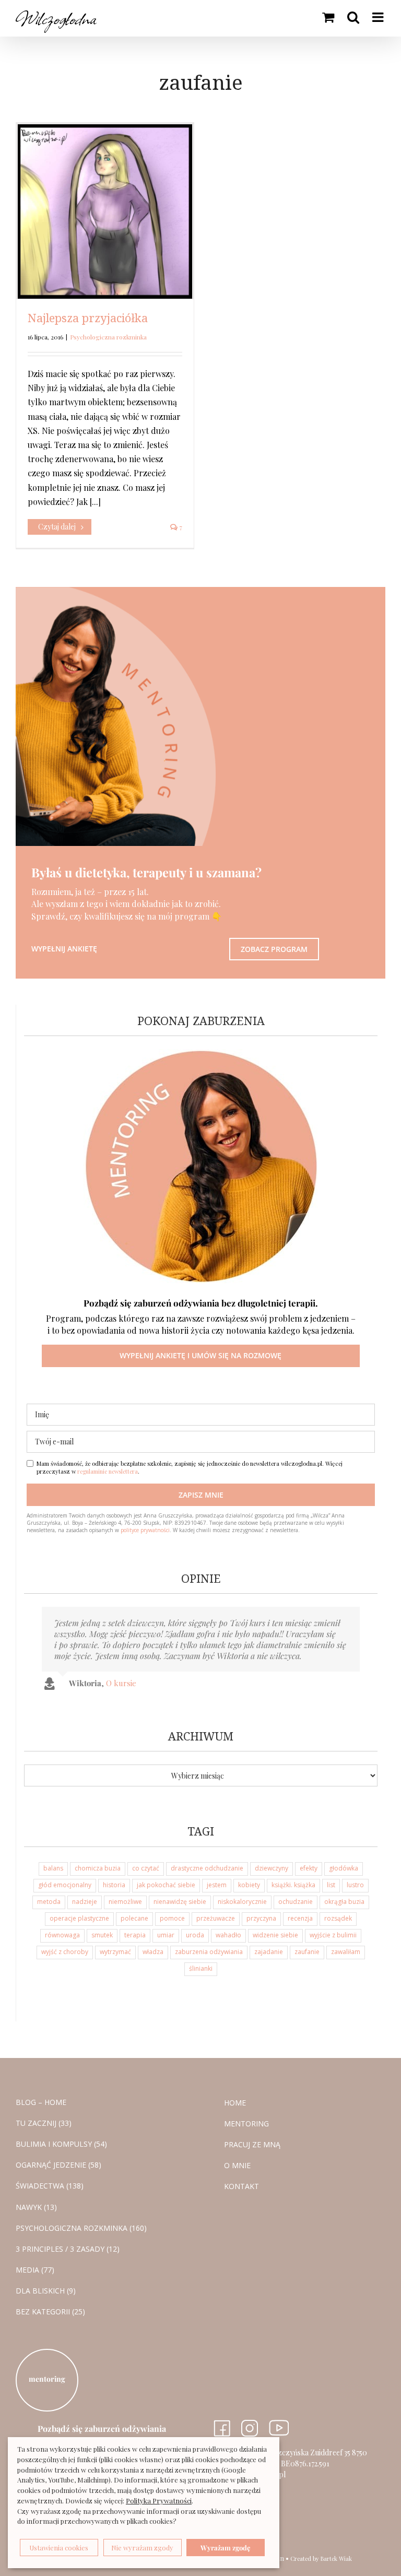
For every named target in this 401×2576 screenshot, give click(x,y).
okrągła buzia (344, 1902)
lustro (355, 1885)
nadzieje (85, 1902)
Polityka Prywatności (159, 2501)
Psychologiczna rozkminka (108, 337)
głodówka (344, 1868)
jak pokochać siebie (166, 1885)
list (331, 1885)
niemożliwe (125, 1902)
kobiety (249, 1885)
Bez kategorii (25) (50, 2312)
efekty (309, 1868)
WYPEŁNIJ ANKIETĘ (64, 949)
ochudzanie (296, 1902)
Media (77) (35, 2270)
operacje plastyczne (79, 1918)
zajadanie (269, 1952)
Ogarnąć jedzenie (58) (58, 2165)
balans (53, 1868)
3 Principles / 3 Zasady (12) (68, 2249)
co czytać (146, 1868)
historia (114, 1885)
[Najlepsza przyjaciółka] (105, 211)
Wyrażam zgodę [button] (226, 2548)
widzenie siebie (275, 1935)
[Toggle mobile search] (353, 17)
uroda (195, 1935)
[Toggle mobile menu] (379, 17)
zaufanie (307, 1952)
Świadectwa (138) (50, 2186)
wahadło (228, 1935)
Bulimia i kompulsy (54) (61, 2144)
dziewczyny (272, 1868)
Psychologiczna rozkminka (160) (81, 2228)
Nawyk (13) (36, 2207)
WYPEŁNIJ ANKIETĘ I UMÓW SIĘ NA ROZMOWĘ (200, 1355)
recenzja (300, 1918)
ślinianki (201, 1968)
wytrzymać (115, 1952)
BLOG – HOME (41, 2102)
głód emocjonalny (65, 1885)
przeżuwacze (216, 1918)
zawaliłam (346, 1952)
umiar (166, 1935)
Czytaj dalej (57, 527)
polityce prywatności (145, 1530)
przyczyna (261, 1918)
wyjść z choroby (65, 1952)
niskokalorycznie (242, 1902)
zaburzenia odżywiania (209, 1952)
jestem (217, 1885)
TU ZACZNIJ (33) (44, 2123)
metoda (49, 1902)
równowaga (62, 1935)
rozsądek (338, 1918)
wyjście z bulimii (333, 1935)
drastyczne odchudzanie (207, 1868)
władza (153, 1952)
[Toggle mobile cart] (328, 17)
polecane (134, 1918)
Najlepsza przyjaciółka (88, 318)
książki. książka (293, 1885)
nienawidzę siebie (180, 1902)
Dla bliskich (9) (46, 2291)
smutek (102, 1935)
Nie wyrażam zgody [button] (142, 2548)
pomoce (172, 1918)
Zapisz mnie (201, 1495)
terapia (135, 1935)
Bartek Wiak (336, 2559)
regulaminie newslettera (108, 1471)
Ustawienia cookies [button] (59, 2548)
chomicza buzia (98, 1868)
